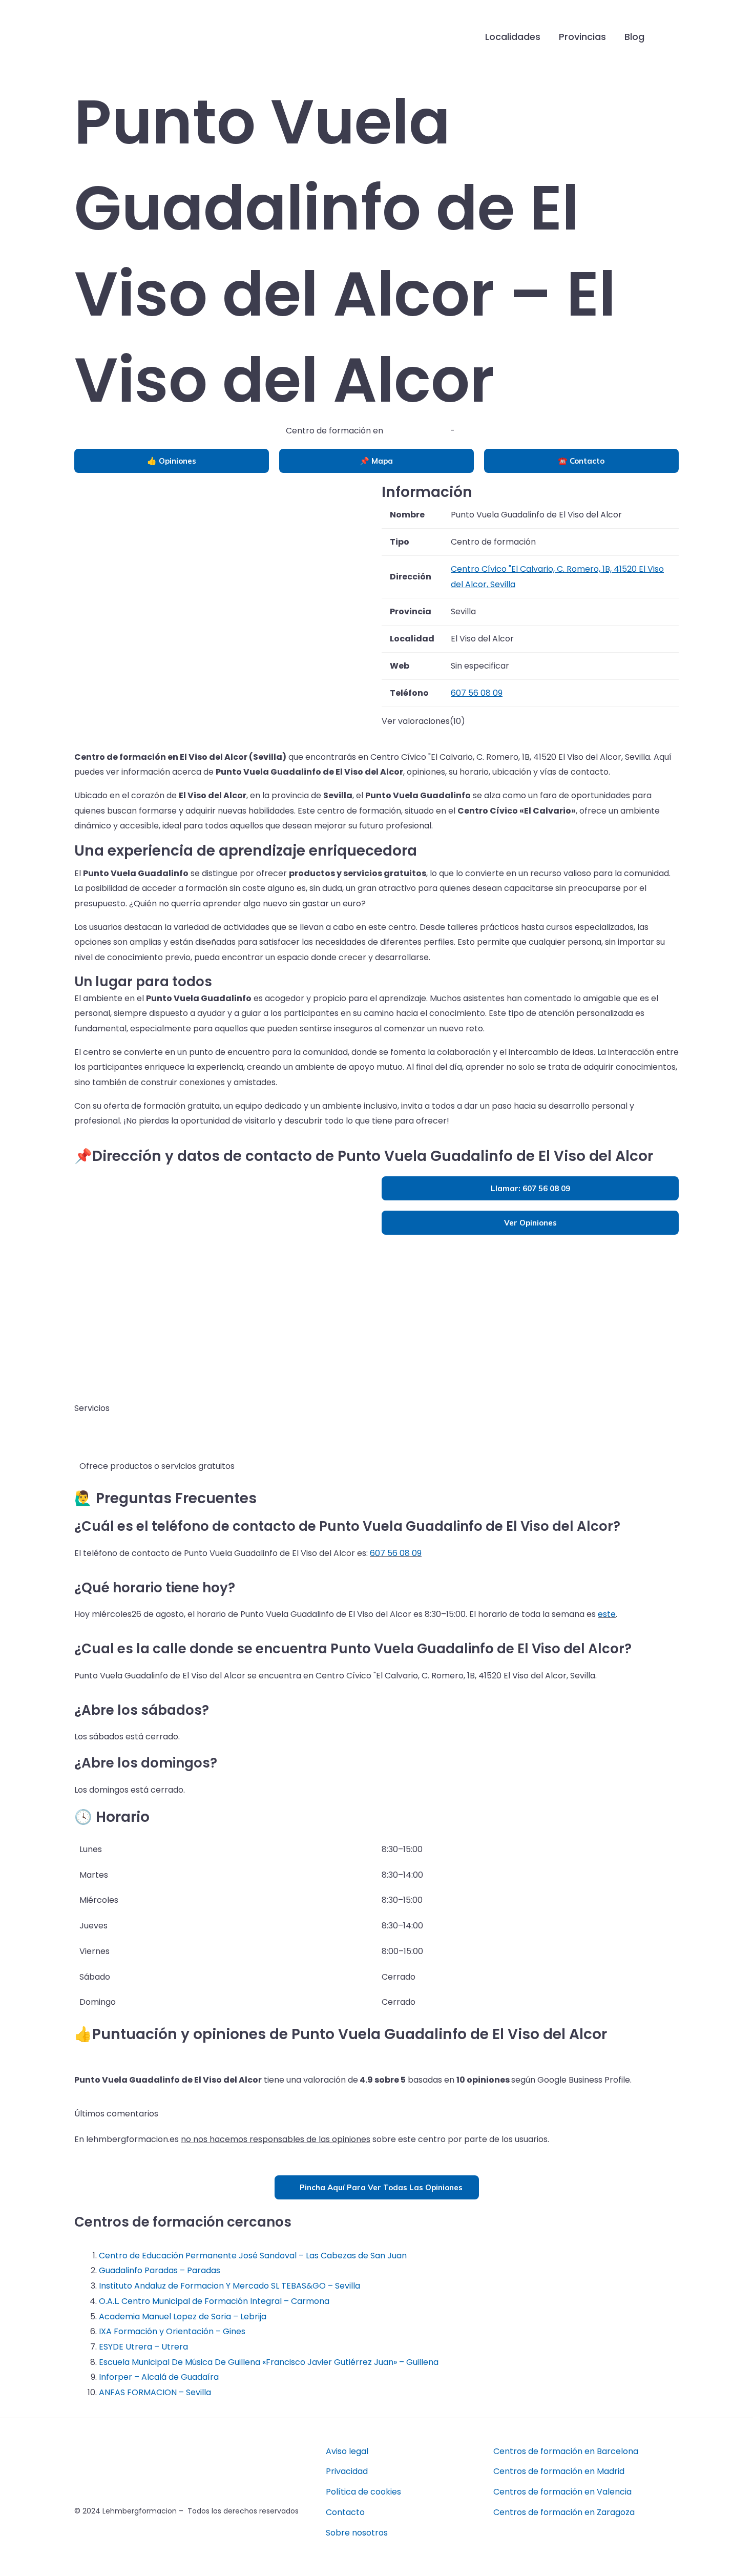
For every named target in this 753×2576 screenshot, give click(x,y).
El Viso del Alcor (417, 431)
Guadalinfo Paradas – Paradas (160, 2270)
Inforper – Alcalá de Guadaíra (159, 2377)
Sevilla (469, 431)
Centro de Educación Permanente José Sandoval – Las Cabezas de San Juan (253, 2256)
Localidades (513, 37)
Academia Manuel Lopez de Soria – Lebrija (183, 2317)
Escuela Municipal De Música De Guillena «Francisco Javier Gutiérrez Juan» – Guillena (269, 2362)
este (607, 1614)
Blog (634, 37)
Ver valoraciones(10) (423, 721)
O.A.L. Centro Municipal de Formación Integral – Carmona (214, 2301)
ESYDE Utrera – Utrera (143, 2347)
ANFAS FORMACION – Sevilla (155, 2392)
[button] (670, 37)
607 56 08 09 (396, 1553)
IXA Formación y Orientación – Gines (172, 2331)
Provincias (582, 37)
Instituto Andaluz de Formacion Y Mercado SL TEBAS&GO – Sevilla (229, 2286)
